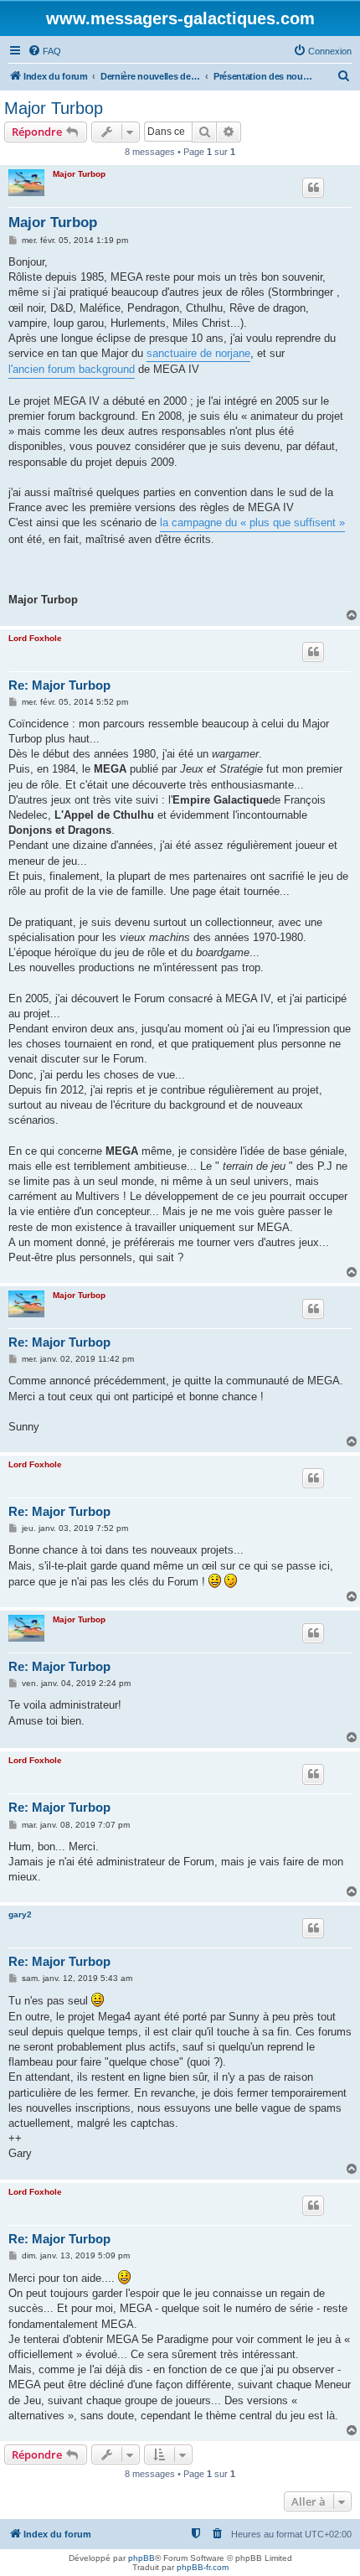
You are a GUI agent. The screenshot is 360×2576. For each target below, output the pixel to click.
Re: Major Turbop (59, 685)
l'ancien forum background (72, 369)
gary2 (20, 1914)
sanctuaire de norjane (198, 353)
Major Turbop (54, 108)
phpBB (141, 2558)
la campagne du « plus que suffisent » (252, 522)
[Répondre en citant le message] (313, 188)
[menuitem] (44, 51)
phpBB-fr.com (203, 2567)
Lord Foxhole (35, 638)
